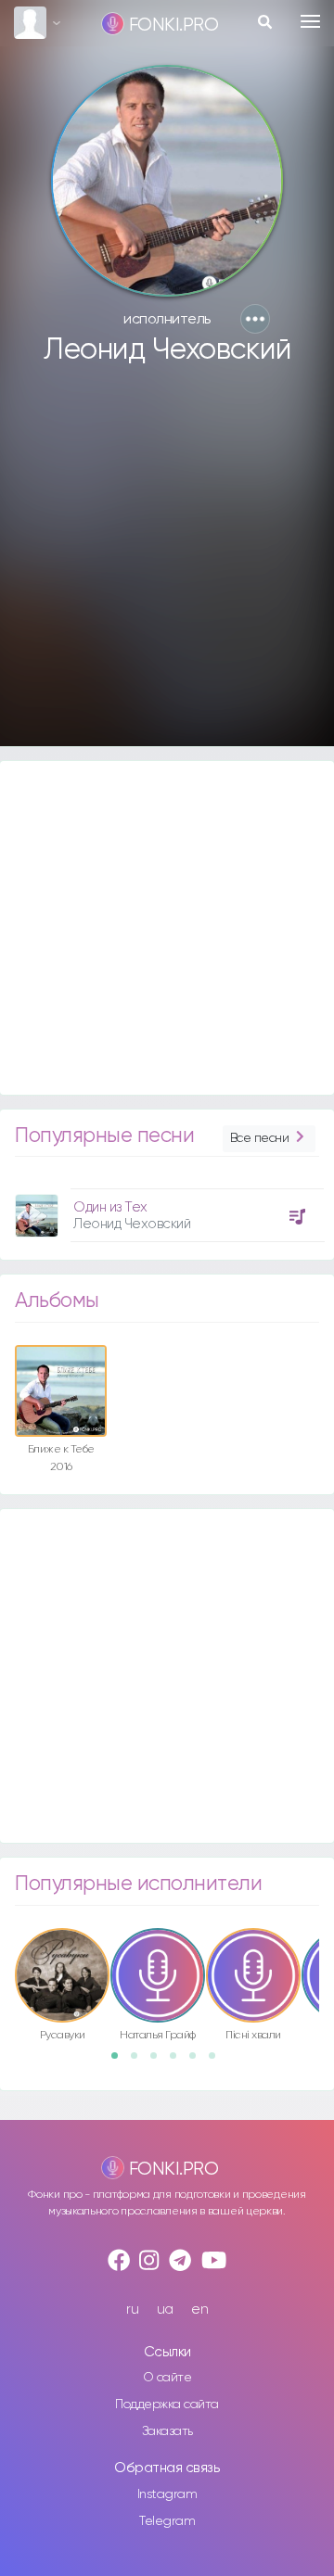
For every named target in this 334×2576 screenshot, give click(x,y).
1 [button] (121, 2062)
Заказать (167, 2431)
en (199, 2310)
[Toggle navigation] (310, 21)
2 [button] (140, 2062)
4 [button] (179, 2062)
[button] (255, 319)
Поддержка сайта (167, 2405)
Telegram (167, 2521)
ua (165, 2310)
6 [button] (218, 2062)
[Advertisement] (167, 565)
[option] (167, 1208)
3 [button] (160, 2062)
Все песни (260, 1138)
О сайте (167, 2378)
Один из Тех (110, 1207)
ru (132, 2310)
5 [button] (199, 2062)
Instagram (167, 2494)
